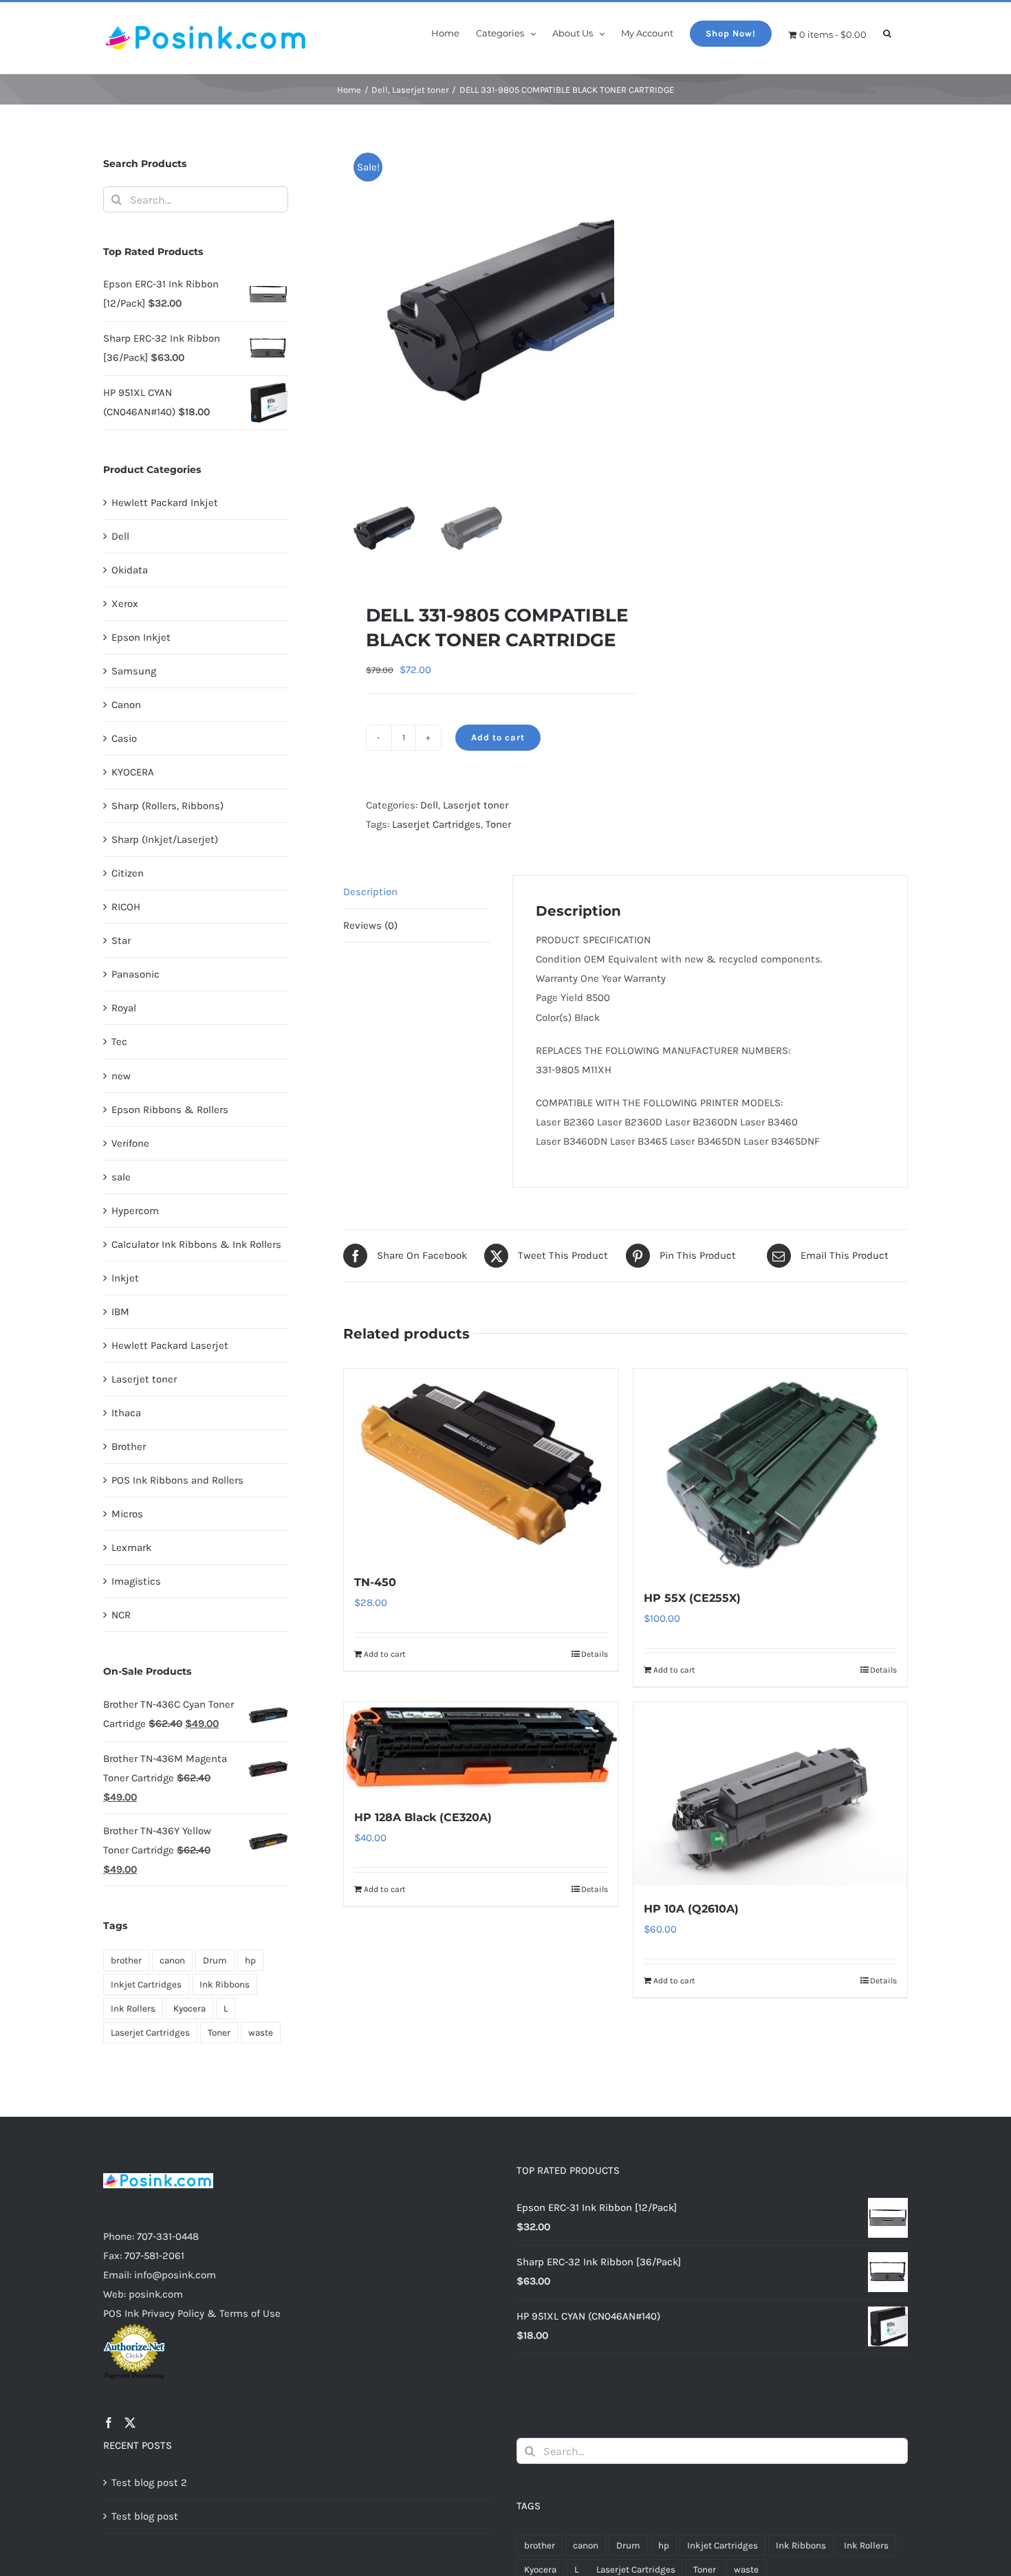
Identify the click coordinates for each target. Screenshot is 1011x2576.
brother (126, 1960)
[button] (887, 32)
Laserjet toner (476, 805)
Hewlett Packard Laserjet (170, 1345)
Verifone (130, 1143)
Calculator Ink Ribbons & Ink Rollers (196, 1244)
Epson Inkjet (141, 637)
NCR (121, 1615)
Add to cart (498, 737)
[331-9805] (515, 311)
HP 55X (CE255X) (692, 1598)
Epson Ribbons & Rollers (170, 1110)
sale (121, 1177)
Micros (127, 1514)
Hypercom (135, 1211)
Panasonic (135, 974)
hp (250, 1960)
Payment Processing (134, 2376)
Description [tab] (370, 892)
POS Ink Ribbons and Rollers (177, 1480)
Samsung (134, 671)
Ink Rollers (133, 2008)
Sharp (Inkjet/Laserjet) (165, 839)
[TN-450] (481, 1464)
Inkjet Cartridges (146, 1984)
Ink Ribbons (225, 1984)
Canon (126, 705)
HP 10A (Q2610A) (691, 1909)
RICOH (126, 907)
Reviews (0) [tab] (370, 925)
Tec (119, 1042)
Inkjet (125, 1278)
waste (261, 2033)
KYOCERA (133, 772)
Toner (498, 824)
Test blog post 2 (149, 2483)
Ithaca (126, 1413)
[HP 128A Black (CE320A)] (481, 1748)
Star (121, 940)
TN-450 (375, 1582)
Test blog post (145, 2516)
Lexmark (131, 1548)
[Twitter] (130, 2423)
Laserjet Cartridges (436, 824)
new (121, 1076)
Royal (124, 1008)
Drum (215, 1960)
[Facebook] (109, 2423)
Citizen (128, 873)
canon (172, 1960)
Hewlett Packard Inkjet (165, 503)
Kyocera (189, 2008)
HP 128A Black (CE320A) (423, 1817)
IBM (120, 1312)
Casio (124, 738)
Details (595, 1654)
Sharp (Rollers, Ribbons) (167, 806)
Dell (429, 805)
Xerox (125, 604)
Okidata (130, 570)
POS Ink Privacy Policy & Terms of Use (192, 2313)
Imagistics (136, 1581)
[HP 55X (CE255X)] (770, 1472)
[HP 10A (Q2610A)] (770, 1794)
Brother (129, 1446)
